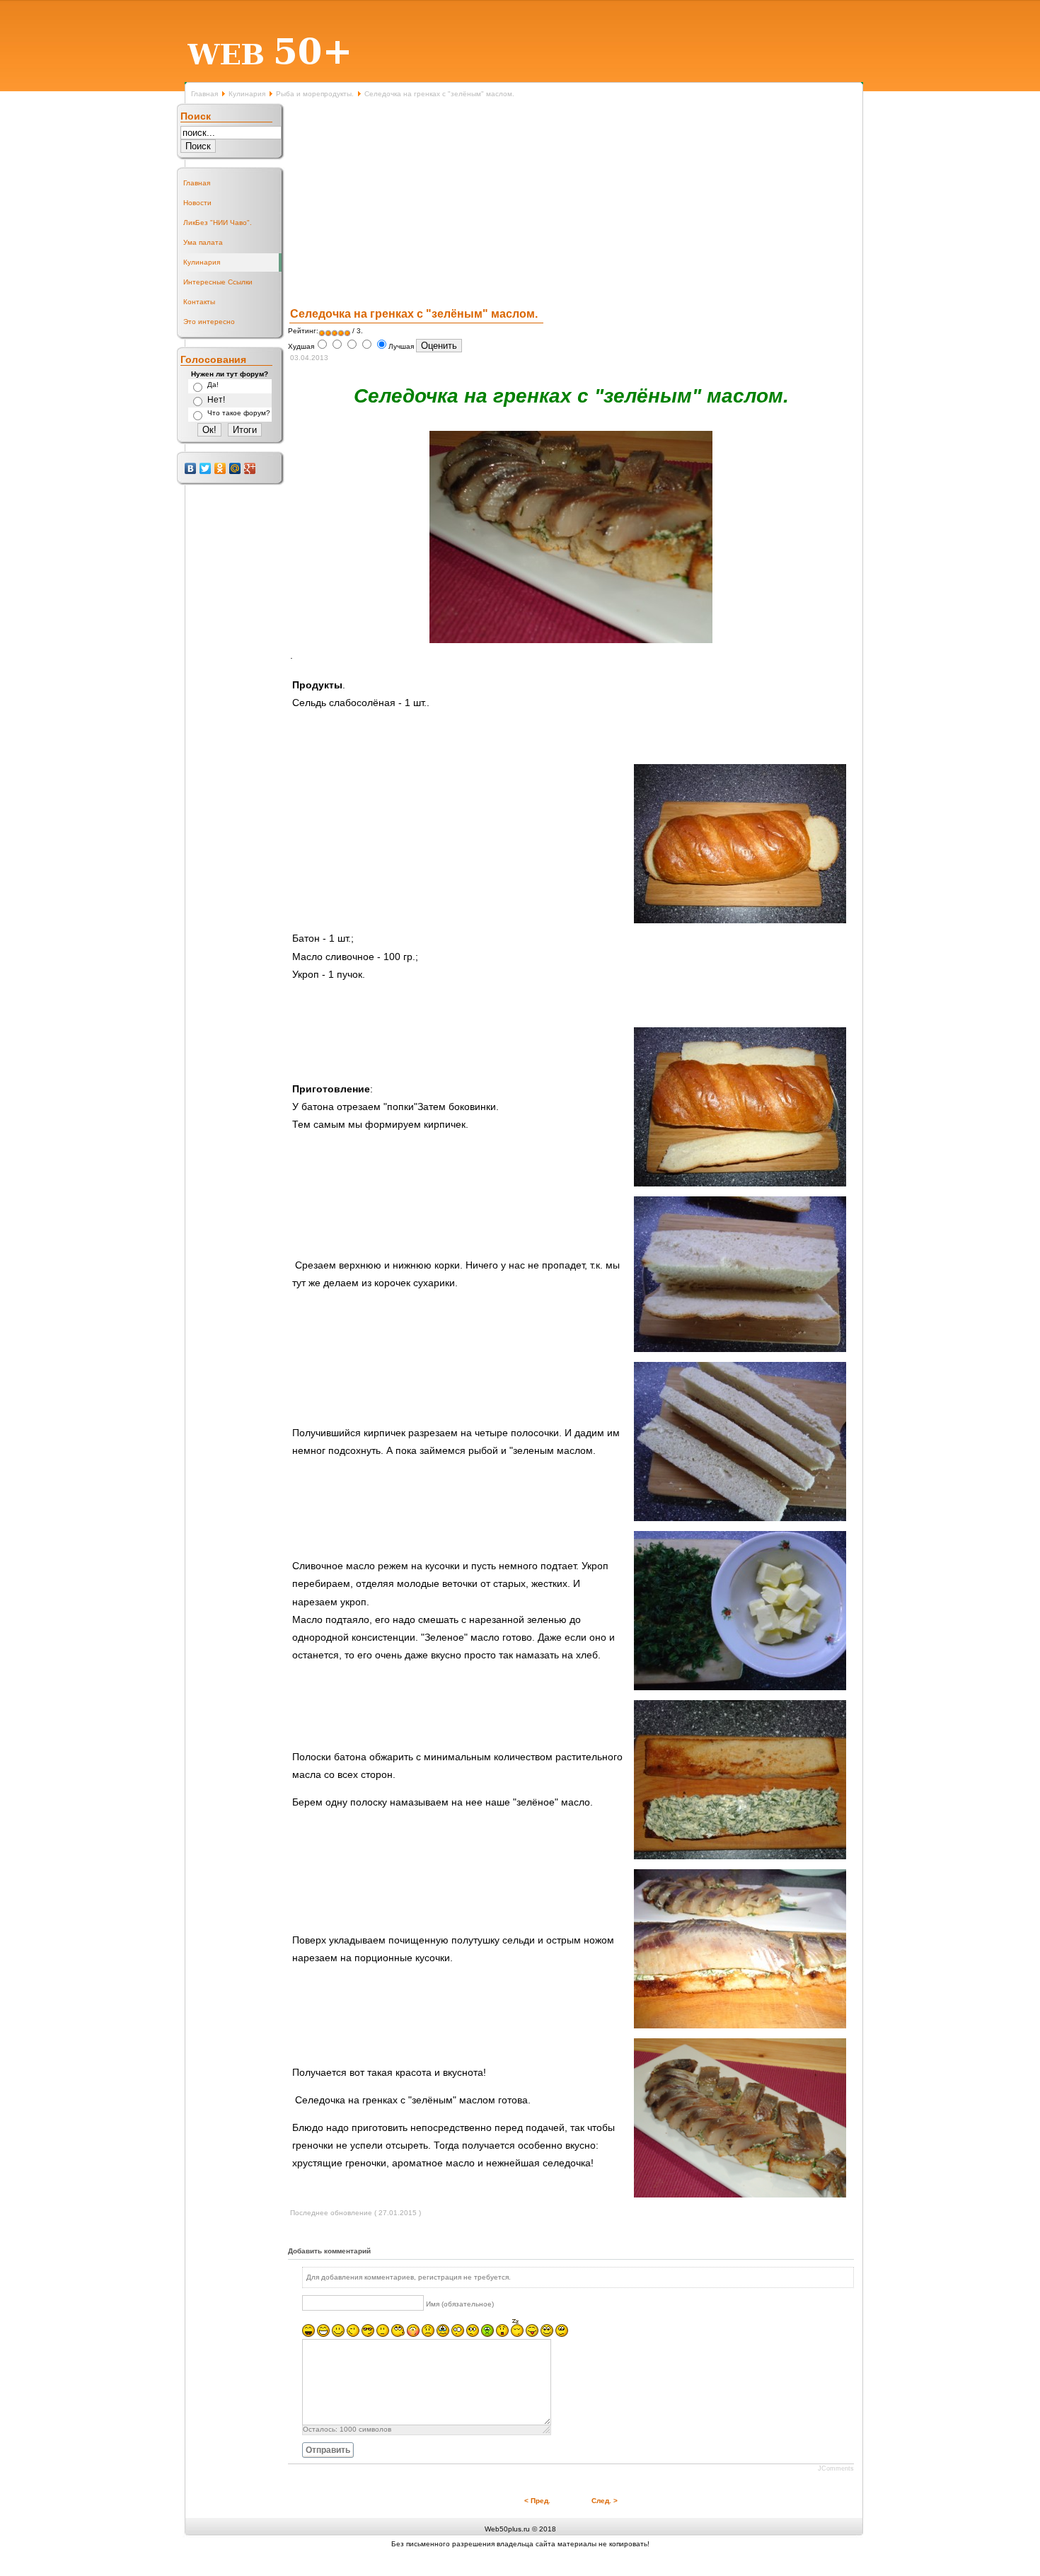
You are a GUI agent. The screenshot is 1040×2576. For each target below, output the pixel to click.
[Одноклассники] (220, 468)
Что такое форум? (239, 413)
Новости (197, 203)
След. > (605, 2501)
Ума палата (203, 242)
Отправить (328, 2450)
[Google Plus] (250, 468)
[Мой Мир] (235, 468)
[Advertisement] (571, 204)
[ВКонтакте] (191, 468)
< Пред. (537, 2501)
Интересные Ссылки (218, 282)
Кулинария (247, 94)
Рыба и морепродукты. (315, 94)
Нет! (216, 400)
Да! (213, 385)
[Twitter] (206, 468)
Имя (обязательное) (460, 2304)
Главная (204, 94)
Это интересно (209, 322)
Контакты (199, 302)
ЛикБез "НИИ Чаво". (218, 223)
